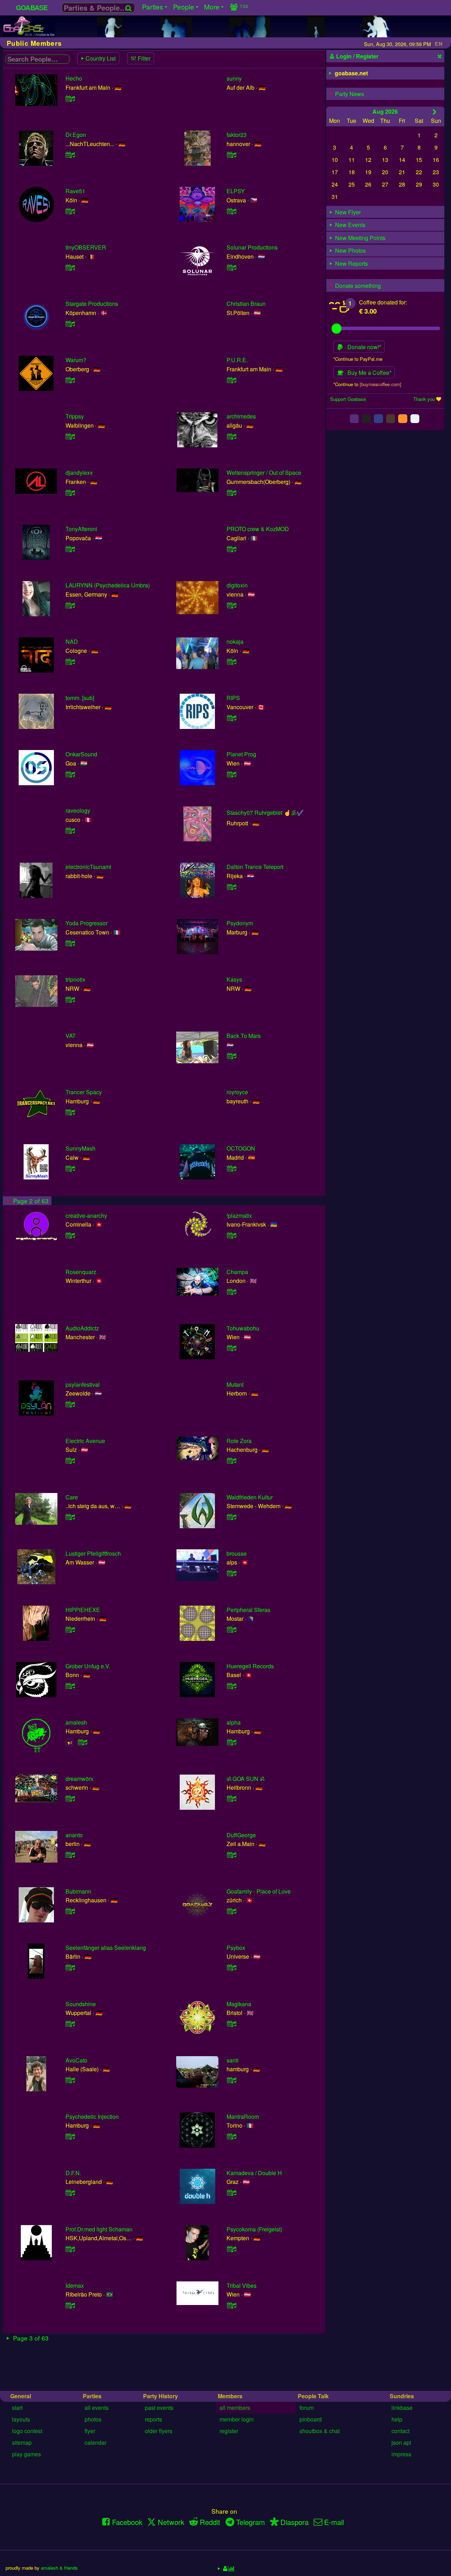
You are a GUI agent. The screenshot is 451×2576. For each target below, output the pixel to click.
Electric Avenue (85, 1441)
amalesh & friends (59, 2568)
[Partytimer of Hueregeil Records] (231, 1686)
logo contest (27, 2431)
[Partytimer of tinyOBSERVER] (70, 267)
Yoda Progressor (87, 923)
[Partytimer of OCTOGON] (231, 1168)
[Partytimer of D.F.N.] (70, 2193)
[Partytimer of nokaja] (231, 662)
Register (229, 2431)
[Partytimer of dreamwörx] (70, 1798)
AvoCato (76, 2060)
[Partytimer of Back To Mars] (231, 1056)
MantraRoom (243, 2117)
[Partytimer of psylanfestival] (70, 1404)
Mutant (235, 1384)
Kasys (234, 979)
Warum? (76, 360)
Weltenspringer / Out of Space (264, 473)
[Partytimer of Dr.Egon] (70, 155)
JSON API (401, 2442)
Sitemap (22, 2442)
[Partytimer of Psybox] (231, 1967)
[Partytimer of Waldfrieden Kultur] (231, 1517)
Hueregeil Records (250, 1666)
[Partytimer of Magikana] (231, 2024)
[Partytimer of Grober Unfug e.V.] (70, 1686)
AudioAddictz (82, 1328)
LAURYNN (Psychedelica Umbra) (108, 585)
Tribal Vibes (242, 2285)
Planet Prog (241, 754)
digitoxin (237, 585)
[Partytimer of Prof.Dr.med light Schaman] (70, 2249)
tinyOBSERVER (86, 247)
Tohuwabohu (243, 1328)
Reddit (210, 2522)
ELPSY (236, 191)
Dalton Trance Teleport (255, 867)
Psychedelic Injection (92, 2117)
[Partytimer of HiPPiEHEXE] (70, 1629)
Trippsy (75, 416)
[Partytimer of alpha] (231, 1742)
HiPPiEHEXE (83, 1610)
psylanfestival (83, 1384)
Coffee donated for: (383, 302)
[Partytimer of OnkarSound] (70, 774)
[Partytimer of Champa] (231, 1292)
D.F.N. (73, 2173)
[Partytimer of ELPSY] (231, 211)
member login (237, 2419)
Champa (237, 1272)
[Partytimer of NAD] (70, 662)
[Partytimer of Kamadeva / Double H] (231, 2193)
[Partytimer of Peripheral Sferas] (231, 1629)
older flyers (159, 2431)
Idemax (75, 2285)
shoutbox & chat (320, 2431)
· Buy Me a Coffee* (367, 373)
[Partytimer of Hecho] (70, 98)
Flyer (90, 2431)
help (397, 2419)
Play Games (26, 2454)
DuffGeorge (241, 1835)
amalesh (76, 1722)
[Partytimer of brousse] (231, 1573)
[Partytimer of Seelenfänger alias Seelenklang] (70, 1967)
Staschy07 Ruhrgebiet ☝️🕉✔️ (265, 813)
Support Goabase (348, 399)
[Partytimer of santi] (231, 2080)
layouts (21, 2419)
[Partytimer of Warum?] (70, 380)
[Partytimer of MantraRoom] (231, 2136)
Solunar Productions (252, 247)
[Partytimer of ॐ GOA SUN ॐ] (231, 1798)
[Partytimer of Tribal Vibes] (231, 2305)
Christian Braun (246, 304)
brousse (237, 1553)
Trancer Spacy (84, 1092)
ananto (74, 1835)
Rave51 (75, 191)
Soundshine (81, 2004)
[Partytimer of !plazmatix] (231, 1235)
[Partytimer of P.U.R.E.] (231, 380)
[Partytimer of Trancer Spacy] (70, 1112)
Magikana (239, 2004)
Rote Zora (239, 1441)
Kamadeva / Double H (254, 2173)
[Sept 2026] (435, 112)
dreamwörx (79, 1779)
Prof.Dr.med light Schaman (99, 2229)
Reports (153, 2419)
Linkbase (402, 2408)
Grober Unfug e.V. (88, 1666)
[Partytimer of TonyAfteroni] (70, 549)
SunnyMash (81, 1148)
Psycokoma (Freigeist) (254, 2229)
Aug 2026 (385, 111)
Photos (93, 2419)
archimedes (241, 416)
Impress (401, 2454)
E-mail (334, 2522)
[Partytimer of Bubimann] (70, 1911)
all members (235, 2408)
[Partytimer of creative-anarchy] (70, 1235)
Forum (307, 2408)
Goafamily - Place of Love (259, 1891)
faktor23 (237, 135)
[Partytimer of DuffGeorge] (231, 1855)
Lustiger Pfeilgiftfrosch (93, 1553)
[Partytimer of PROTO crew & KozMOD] (231, 549)
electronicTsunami (88, 867)
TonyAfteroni (81, 529)
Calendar (95, 2442)
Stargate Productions (92, 304)
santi (233, 2060)
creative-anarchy (86, 1215)
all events (97, 2408)
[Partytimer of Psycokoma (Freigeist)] (231, 2249)
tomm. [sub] (80, 698)
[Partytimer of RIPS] (231, 718)
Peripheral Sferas (248, 1610)
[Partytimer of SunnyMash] (70, 1168)
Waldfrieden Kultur (250, 1497)
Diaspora (295, 2522)
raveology (78, 810)
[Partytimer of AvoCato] (70, 2080)
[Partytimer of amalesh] (83, 1742)
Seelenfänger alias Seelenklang (106, 1948)
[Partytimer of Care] (70, 1517)
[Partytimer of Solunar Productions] (231, 267)
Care (72, 1497)
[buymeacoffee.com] (381, 384)
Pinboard (311, 2419)
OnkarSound (81, 754)
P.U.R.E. (237, 360)
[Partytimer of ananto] (70, 1855)
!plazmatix (239, 1215)
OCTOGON (241, 1148)
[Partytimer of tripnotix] (70, 999)
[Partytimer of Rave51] (70, 211)
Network (171, 2522)
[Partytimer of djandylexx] (70, 493)
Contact (400, 2431)
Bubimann (78, 1891)
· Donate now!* (362, 347)
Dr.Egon (76, 135)
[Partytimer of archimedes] (231, 436)
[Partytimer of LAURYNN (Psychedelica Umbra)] (70, 605)
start (17, 2408)
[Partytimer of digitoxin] (231, 605)
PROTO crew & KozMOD (258, 529)
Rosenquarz (81, 1272)
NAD (72, 641)
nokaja (235, 641)
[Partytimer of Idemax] (70, 2305)
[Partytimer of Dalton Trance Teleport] (231, 887)
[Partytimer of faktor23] (231, 155)
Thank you (424, 399)
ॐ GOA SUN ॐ (245, 1779)
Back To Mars (244, 1036)
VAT (71, 1036)
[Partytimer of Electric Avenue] (70, 1460)
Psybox (236, 1948)
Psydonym (240, 923)
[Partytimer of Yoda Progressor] (70, 943)
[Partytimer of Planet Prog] (231, 774)
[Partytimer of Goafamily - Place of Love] (231, 1911)
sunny (234, 78)
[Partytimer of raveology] (70, 830)
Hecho (74, 78)
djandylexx (79, 473)
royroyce (237, 1092)
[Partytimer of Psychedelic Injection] (70, 2136)
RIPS (233, 698)
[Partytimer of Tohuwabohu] (231, 1348)
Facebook (127, 2522)
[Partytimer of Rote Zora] (231, 1460)
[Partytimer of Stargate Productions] (70, 324)
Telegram (251, 2522)
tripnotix (75, 979)
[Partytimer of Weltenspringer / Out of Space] (231, 493)
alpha (234, 1722)
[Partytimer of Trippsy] (70, 436)
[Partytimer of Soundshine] (70, 2024)
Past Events (159, 2408)
